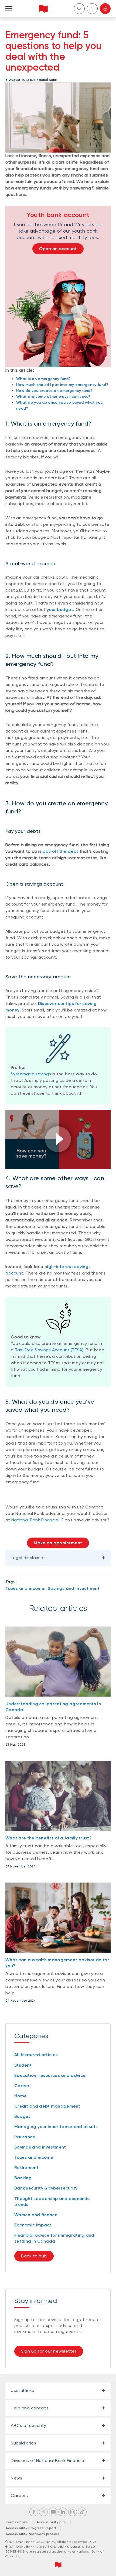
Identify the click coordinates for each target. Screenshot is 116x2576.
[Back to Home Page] (43, 9)
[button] (58, 1139)
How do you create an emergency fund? (54, 391)
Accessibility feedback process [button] (33, 2534)
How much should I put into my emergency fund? (62, 385)
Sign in (105, 9)
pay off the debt (60, 851)
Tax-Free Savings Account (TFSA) (49, 1350)
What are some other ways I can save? (53, 397)
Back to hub (34, 2256)
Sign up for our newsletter (49, 2351)
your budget (60, 610)
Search (79, 9)
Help (92, 9)
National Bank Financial (35, 1520)
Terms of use (17, 2522)
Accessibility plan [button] (53, 2522)
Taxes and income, (25, 1588)
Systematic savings (31, 1074)
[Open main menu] (9, 9)
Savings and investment (74, 1588)
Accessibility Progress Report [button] (31, 2528)
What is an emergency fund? (44, 379)
